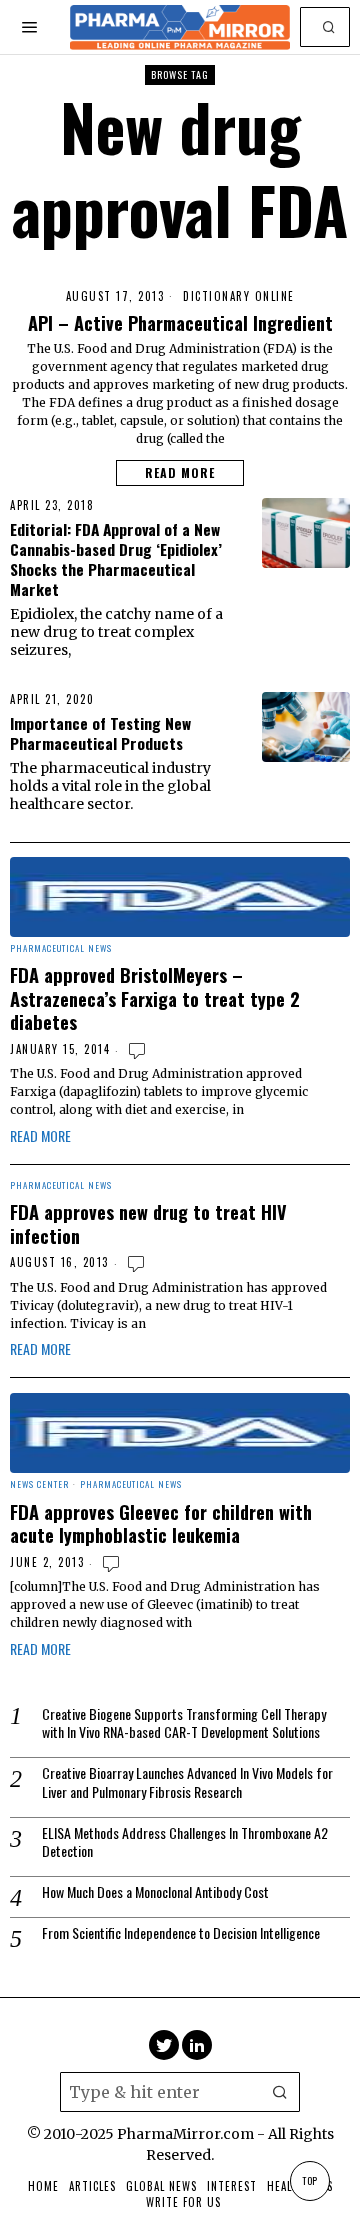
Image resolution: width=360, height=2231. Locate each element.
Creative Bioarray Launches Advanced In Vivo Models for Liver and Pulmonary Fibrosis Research (187, 1782)
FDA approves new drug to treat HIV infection (148, 1223)
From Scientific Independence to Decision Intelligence (181, 1933)
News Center (39, 1485)
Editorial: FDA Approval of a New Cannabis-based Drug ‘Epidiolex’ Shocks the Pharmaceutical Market (116, 559)
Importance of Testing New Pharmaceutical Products (100, 733)
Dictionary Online (239, 296)
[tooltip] (164, 2045)
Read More (180, 472)
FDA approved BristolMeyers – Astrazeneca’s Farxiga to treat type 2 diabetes (155, 998)
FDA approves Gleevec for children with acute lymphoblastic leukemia (161, 1523)
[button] (330, 27)
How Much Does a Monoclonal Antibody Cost (155, 1892)
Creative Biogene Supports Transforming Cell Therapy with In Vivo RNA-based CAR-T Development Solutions (184, 1723)
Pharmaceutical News (61, 949)
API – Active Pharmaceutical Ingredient (180, 323)
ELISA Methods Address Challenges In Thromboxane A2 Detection (185, 1842)
